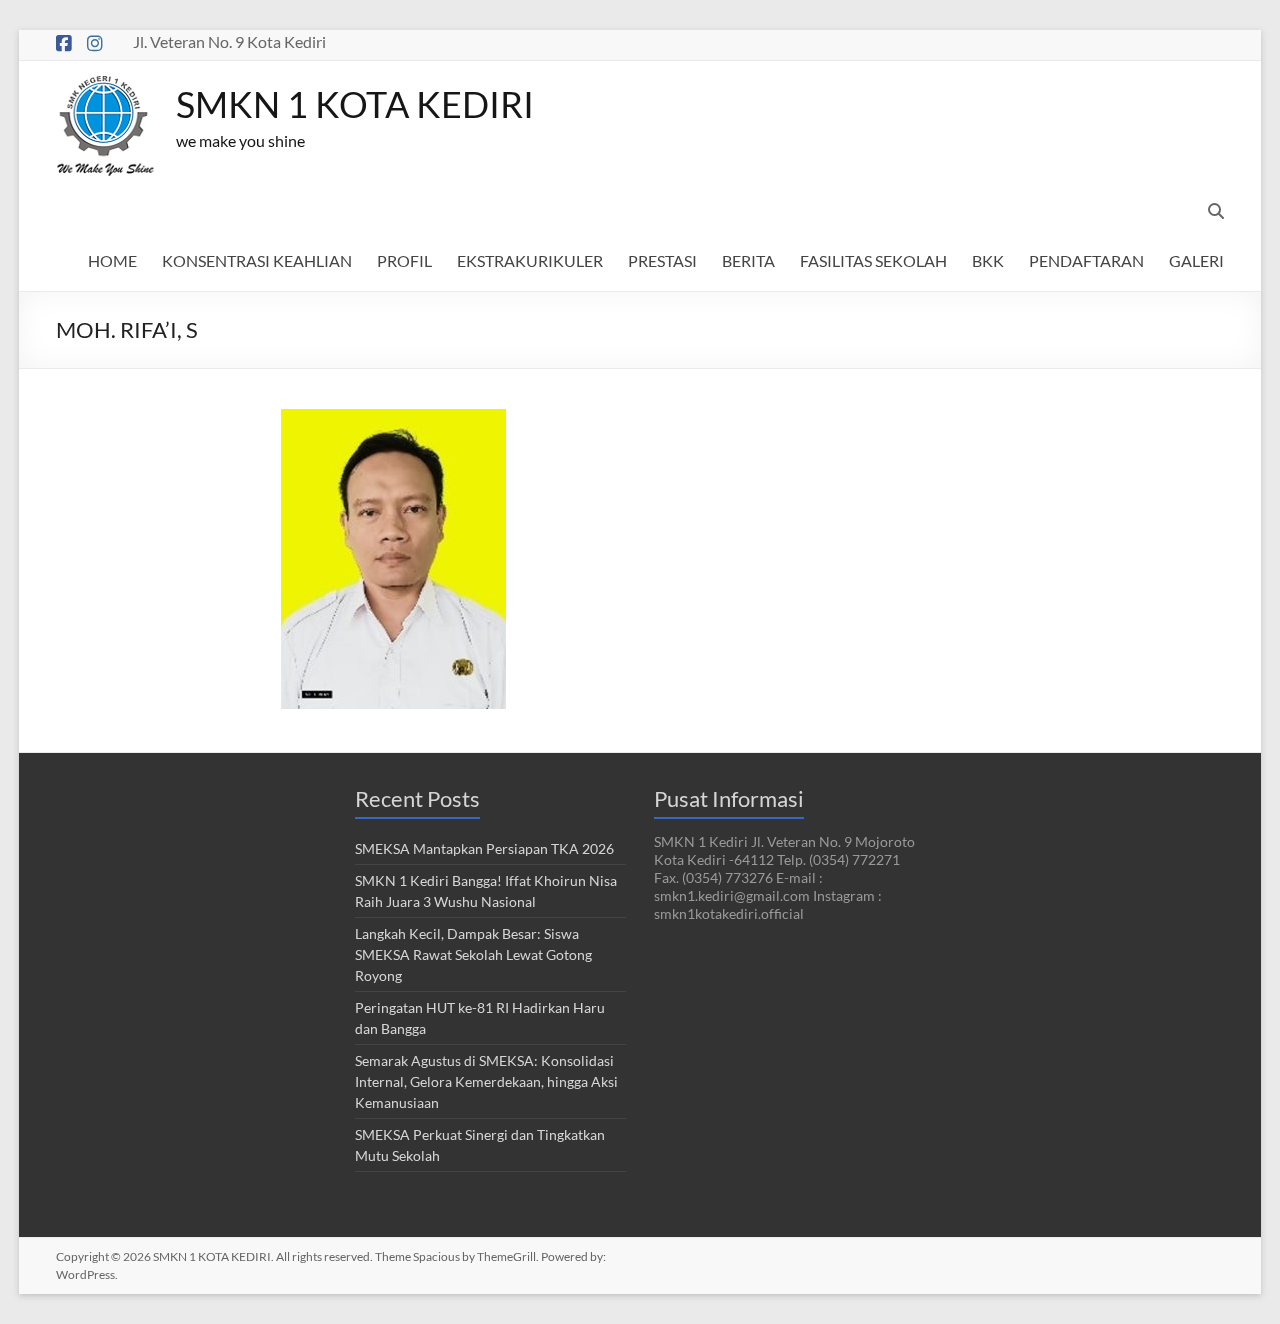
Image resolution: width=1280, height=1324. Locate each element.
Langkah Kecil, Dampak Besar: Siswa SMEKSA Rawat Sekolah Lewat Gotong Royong (473, 954)
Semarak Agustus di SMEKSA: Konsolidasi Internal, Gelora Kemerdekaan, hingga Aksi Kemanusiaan (486, 1081)
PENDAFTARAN (1086, 260)
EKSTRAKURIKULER (530, 260)
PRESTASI (662, 260)
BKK (988, 260)
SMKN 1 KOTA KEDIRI (355, 104)
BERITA (748, 260)
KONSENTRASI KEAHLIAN (257, 260)
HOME (112, 260)
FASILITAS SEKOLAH (873, 260)
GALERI (1196, 260)
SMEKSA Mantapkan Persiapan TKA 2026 (484, 848)
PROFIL (404, 260)
